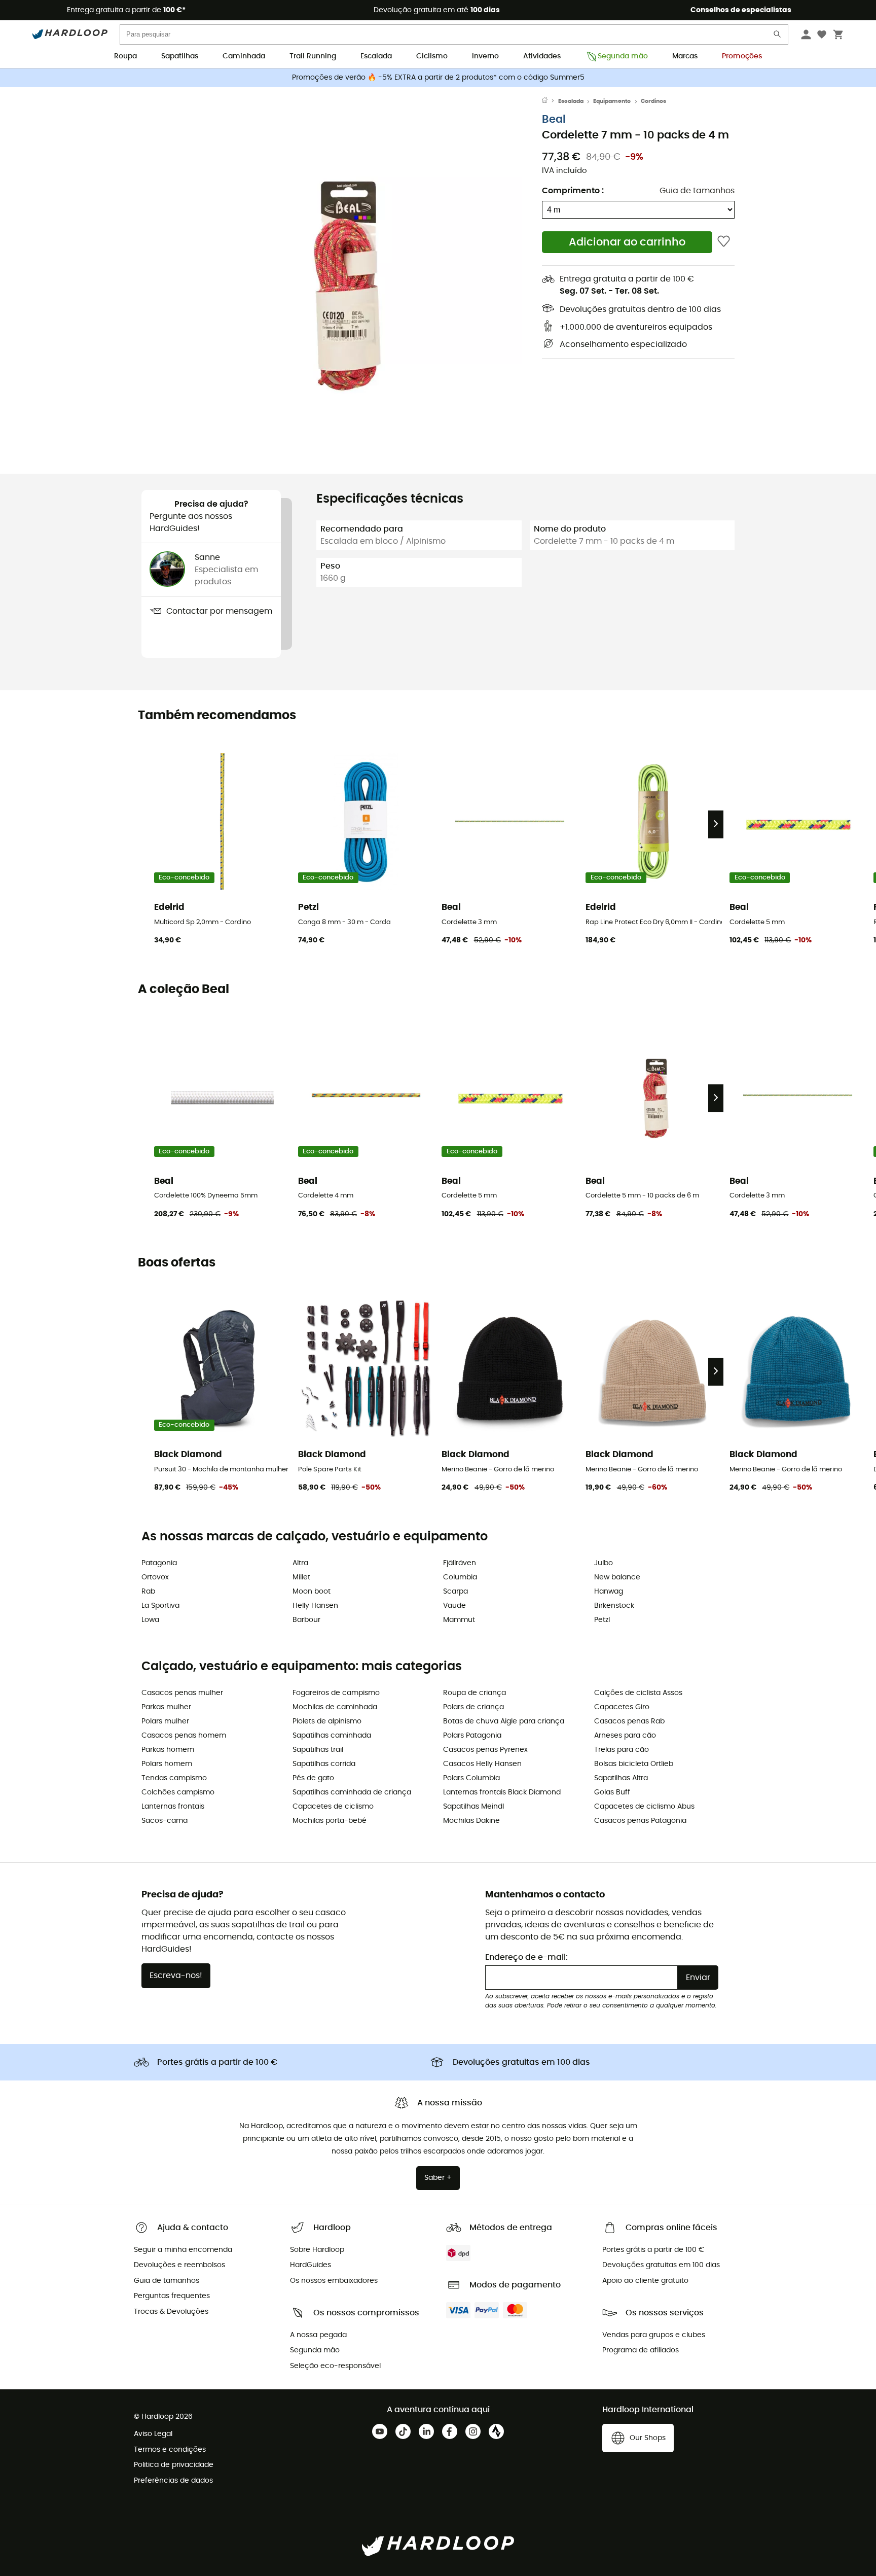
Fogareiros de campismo (336, 1693)
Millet (301, 1577)
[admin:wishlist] (724, 242)
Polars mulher (165, 1721)
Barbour (306, 1620)
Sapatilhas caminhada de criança (352, 1792)
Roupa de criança (474, 1693)
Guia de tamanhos (697, 191)
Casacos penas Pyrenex (485, 1750)
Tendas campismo (174, 1778)
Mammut (459, 1620)
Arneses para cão (625, 1736)
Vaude (454, 1606)
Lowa (150, 1620)
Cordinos (653, 101)
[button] (342, 277)
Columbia (460, 1577)
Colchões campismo (178, 1792)
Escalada (376, 56)
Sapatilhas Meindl (473, 1807)
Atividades (542, 56)
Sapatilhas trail (318, 1750)
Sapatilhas (180, 56)
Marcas (685, 56)
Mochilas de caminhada (335, 1707)
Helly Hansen (315, 1606)
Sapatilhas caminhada (332, 1736)
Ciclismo (432, 56)
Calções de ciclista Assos (638, 1693)
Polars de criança (473, 1707)
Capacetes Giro (622, 1707)
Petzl (602, 1620)
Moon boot (312, 1592)
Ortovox (155, 1577)
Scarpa (455, 1592)
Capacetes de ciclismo (333, 1807)
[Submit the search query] (778, 36)
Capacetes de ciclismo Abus (644, 1807)
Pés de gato (313, 1778)
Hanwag (609, 1592)
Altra (300, 1563)
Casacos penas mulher (182, 1693)
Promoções (742, 56)
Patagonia (159, 1563)
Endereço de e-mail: (526, 1957)
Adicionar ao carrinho (627, 242)
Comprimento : (573, 191)
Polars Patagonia (472, 1736)
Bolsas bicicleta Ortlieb (634, 1764)
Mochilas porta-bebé (330, 1821)
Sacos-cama (165, 1821)
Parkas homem (168, 1750)
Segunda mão (623, 56)
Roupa (125, 56)
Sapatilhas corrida (324, 1764)
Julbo (604, 1563)
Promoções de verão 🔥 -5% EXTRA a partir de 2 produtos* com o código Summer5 (438, 78)
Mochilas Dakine (471, 1821)
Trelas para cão (622, 1750)
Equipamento (612, 101)
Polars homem (167, 1764)
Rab (148, 1592)
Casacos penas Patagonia (640, 1821)
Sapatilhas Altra (621, 1778)
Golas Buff (612, 1792)
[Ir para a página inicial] (550, 101)
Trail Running (313, 56)
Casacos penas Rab (629, 1721)
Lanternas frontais (173, 1807)
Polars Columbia (471, 1778)
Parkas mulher (166, 1707)
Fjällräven (460, 1563)
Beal (554, 119)
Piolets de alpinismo (327, 1721)
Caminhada (244, 56)
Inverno (485, 56)
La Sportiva (160, 1606)
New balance (617, 1577)
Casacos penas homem (184, 1736)
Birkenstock (614, 1606)
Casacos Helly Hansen (482, 1764)
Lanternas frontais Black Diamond (502, 1792)
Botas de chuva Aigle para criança (504, 1721)
